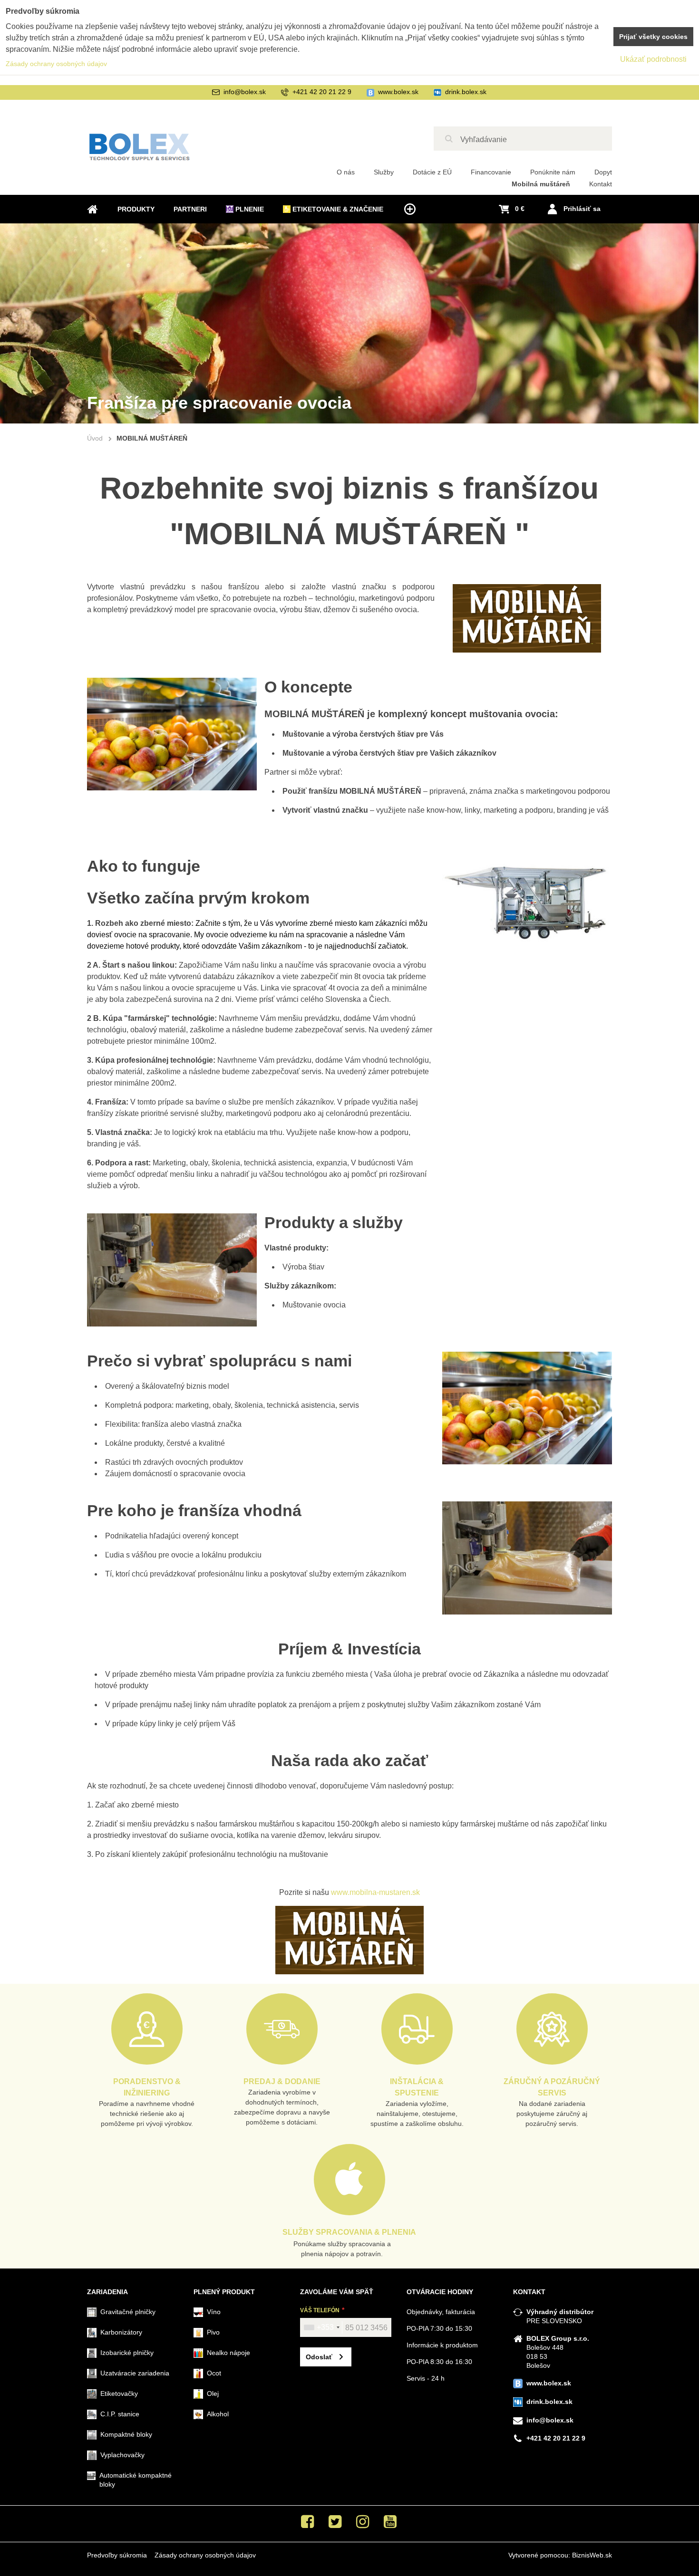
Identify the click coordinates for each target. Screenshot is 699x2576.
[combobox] (321, 2327)
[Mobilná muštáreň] (349, 1940)
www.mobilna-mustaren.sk (375, 1892)
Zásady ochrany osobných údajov (205, 2555)
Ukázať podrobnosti (653, 59)
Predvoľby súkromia (117, 2555)
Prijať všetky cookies (653, 37)
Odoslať (319, 2357)
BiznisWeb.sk (592, 2555)
